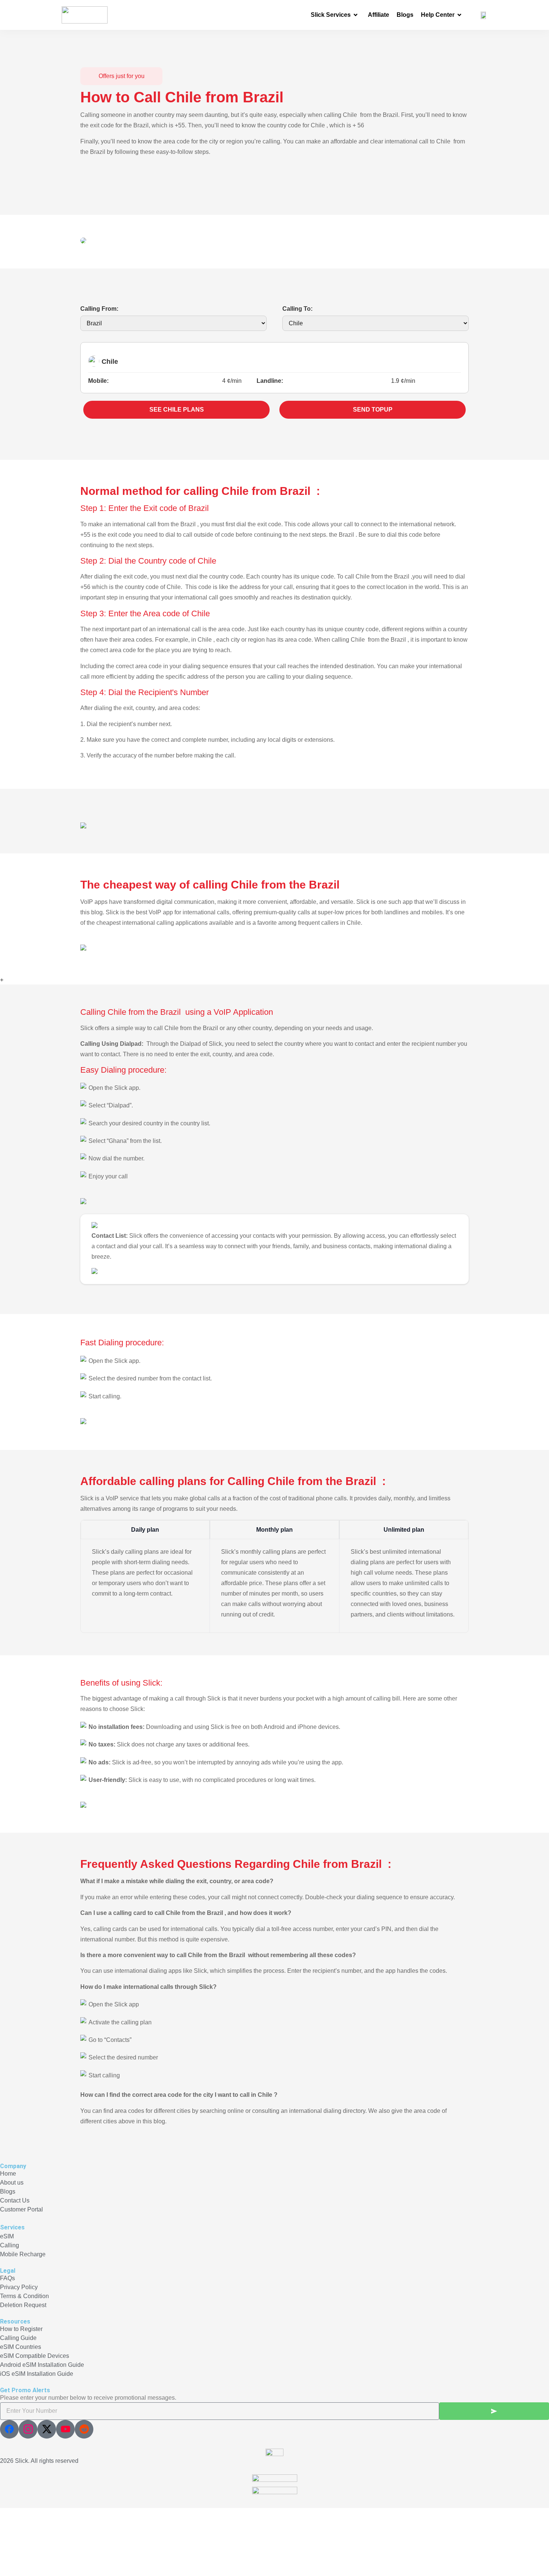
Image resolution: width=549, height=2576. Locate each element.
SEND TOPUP (373, 410)
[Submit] (494, 2411)
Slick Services (331, 15)
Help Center (438, 15)
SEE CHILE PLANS (177, 410)
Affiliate (379, 15)
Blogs (405, 15)
